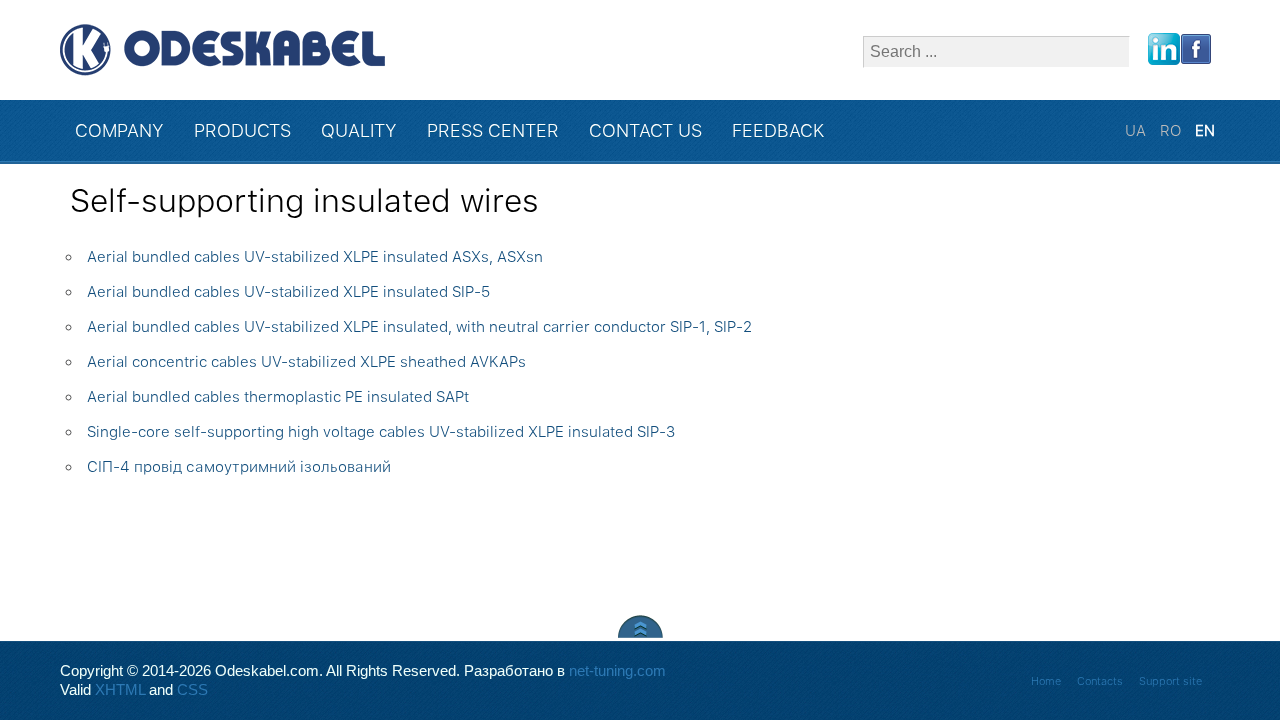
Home (1046, 681)
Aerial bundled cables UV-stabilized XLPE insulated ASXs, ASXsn (315, 257)
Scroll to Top (640, 626)
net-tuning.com (617, 671)
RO (1172, 131)
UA (1137, 131)
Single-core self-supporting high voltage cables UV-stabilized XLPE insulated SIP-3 (381, 432)
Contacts (1100, 681)
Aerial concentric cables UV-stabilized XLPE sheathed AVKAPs (306, 362)
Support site (1170, 681)
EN (1205, 131)
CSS (192, 690)
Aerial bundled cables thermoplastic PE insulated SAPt (278, 397)
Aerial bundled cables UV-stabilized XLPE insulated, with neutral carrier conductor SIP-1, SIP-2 (419, 327)
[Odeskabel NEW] (222, 50)
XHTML (120, 690)
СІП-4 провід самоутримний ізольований (239, 467)
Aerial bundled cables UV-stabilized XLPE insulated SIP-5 (288, 292)
